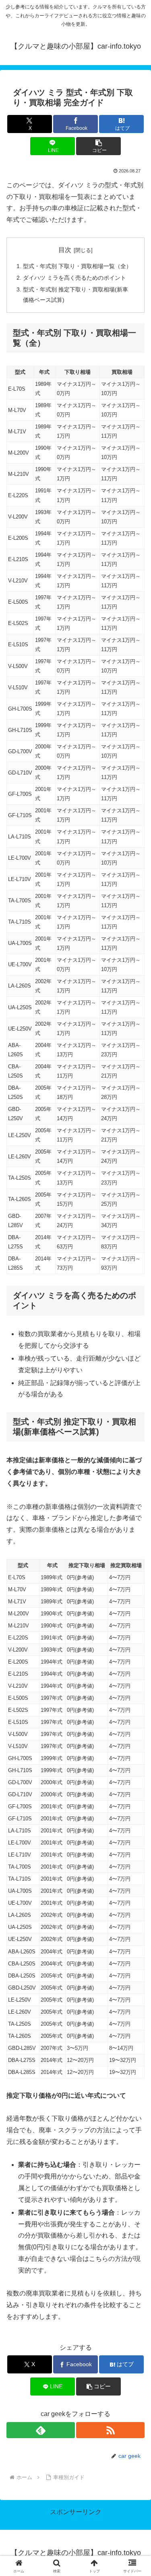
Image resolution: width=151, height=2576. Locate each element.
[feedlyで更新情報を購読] (41, 2430)
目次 (65, 250)
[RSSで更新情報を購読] (110, 2430)
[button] (98, 146)
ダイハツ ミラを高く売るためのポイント (74, 278)
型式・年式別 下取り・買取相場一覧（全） (77, 266)
